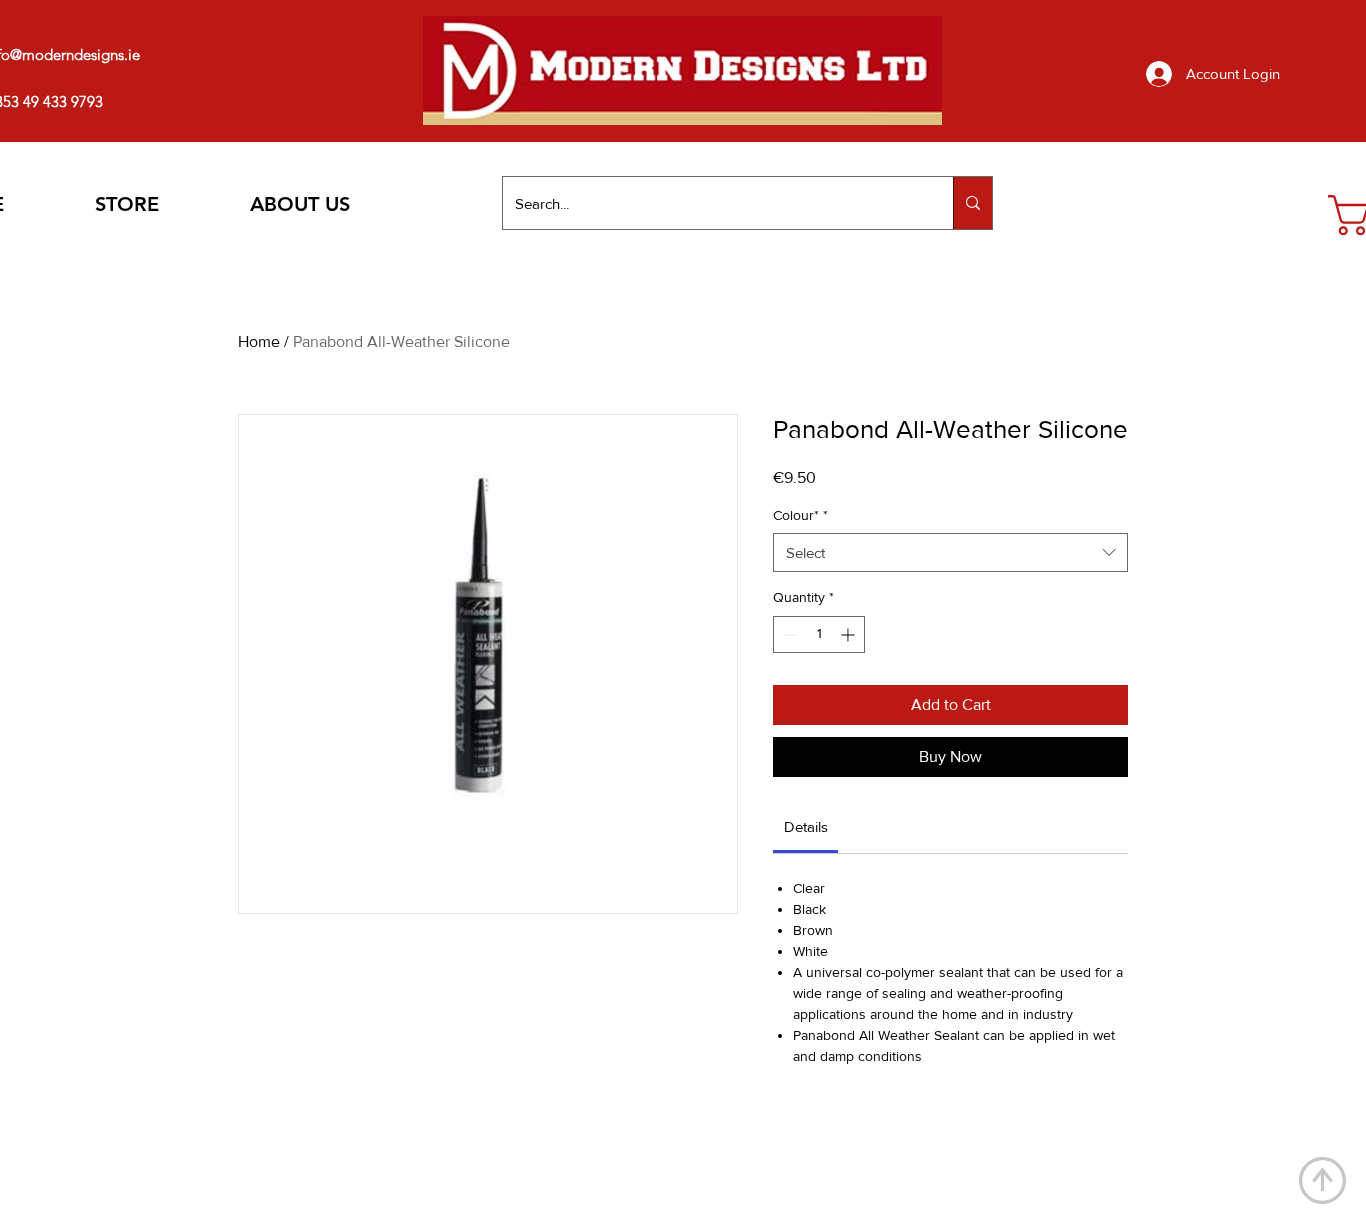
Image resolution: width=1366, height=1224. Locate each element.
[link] (806, 826)
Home (259, 341)
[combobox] (950, 552)
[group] (677, 1147)
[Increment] (849, 634)
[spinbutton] (819, 634)
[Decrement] (788, 634)
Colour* (800, 515)
